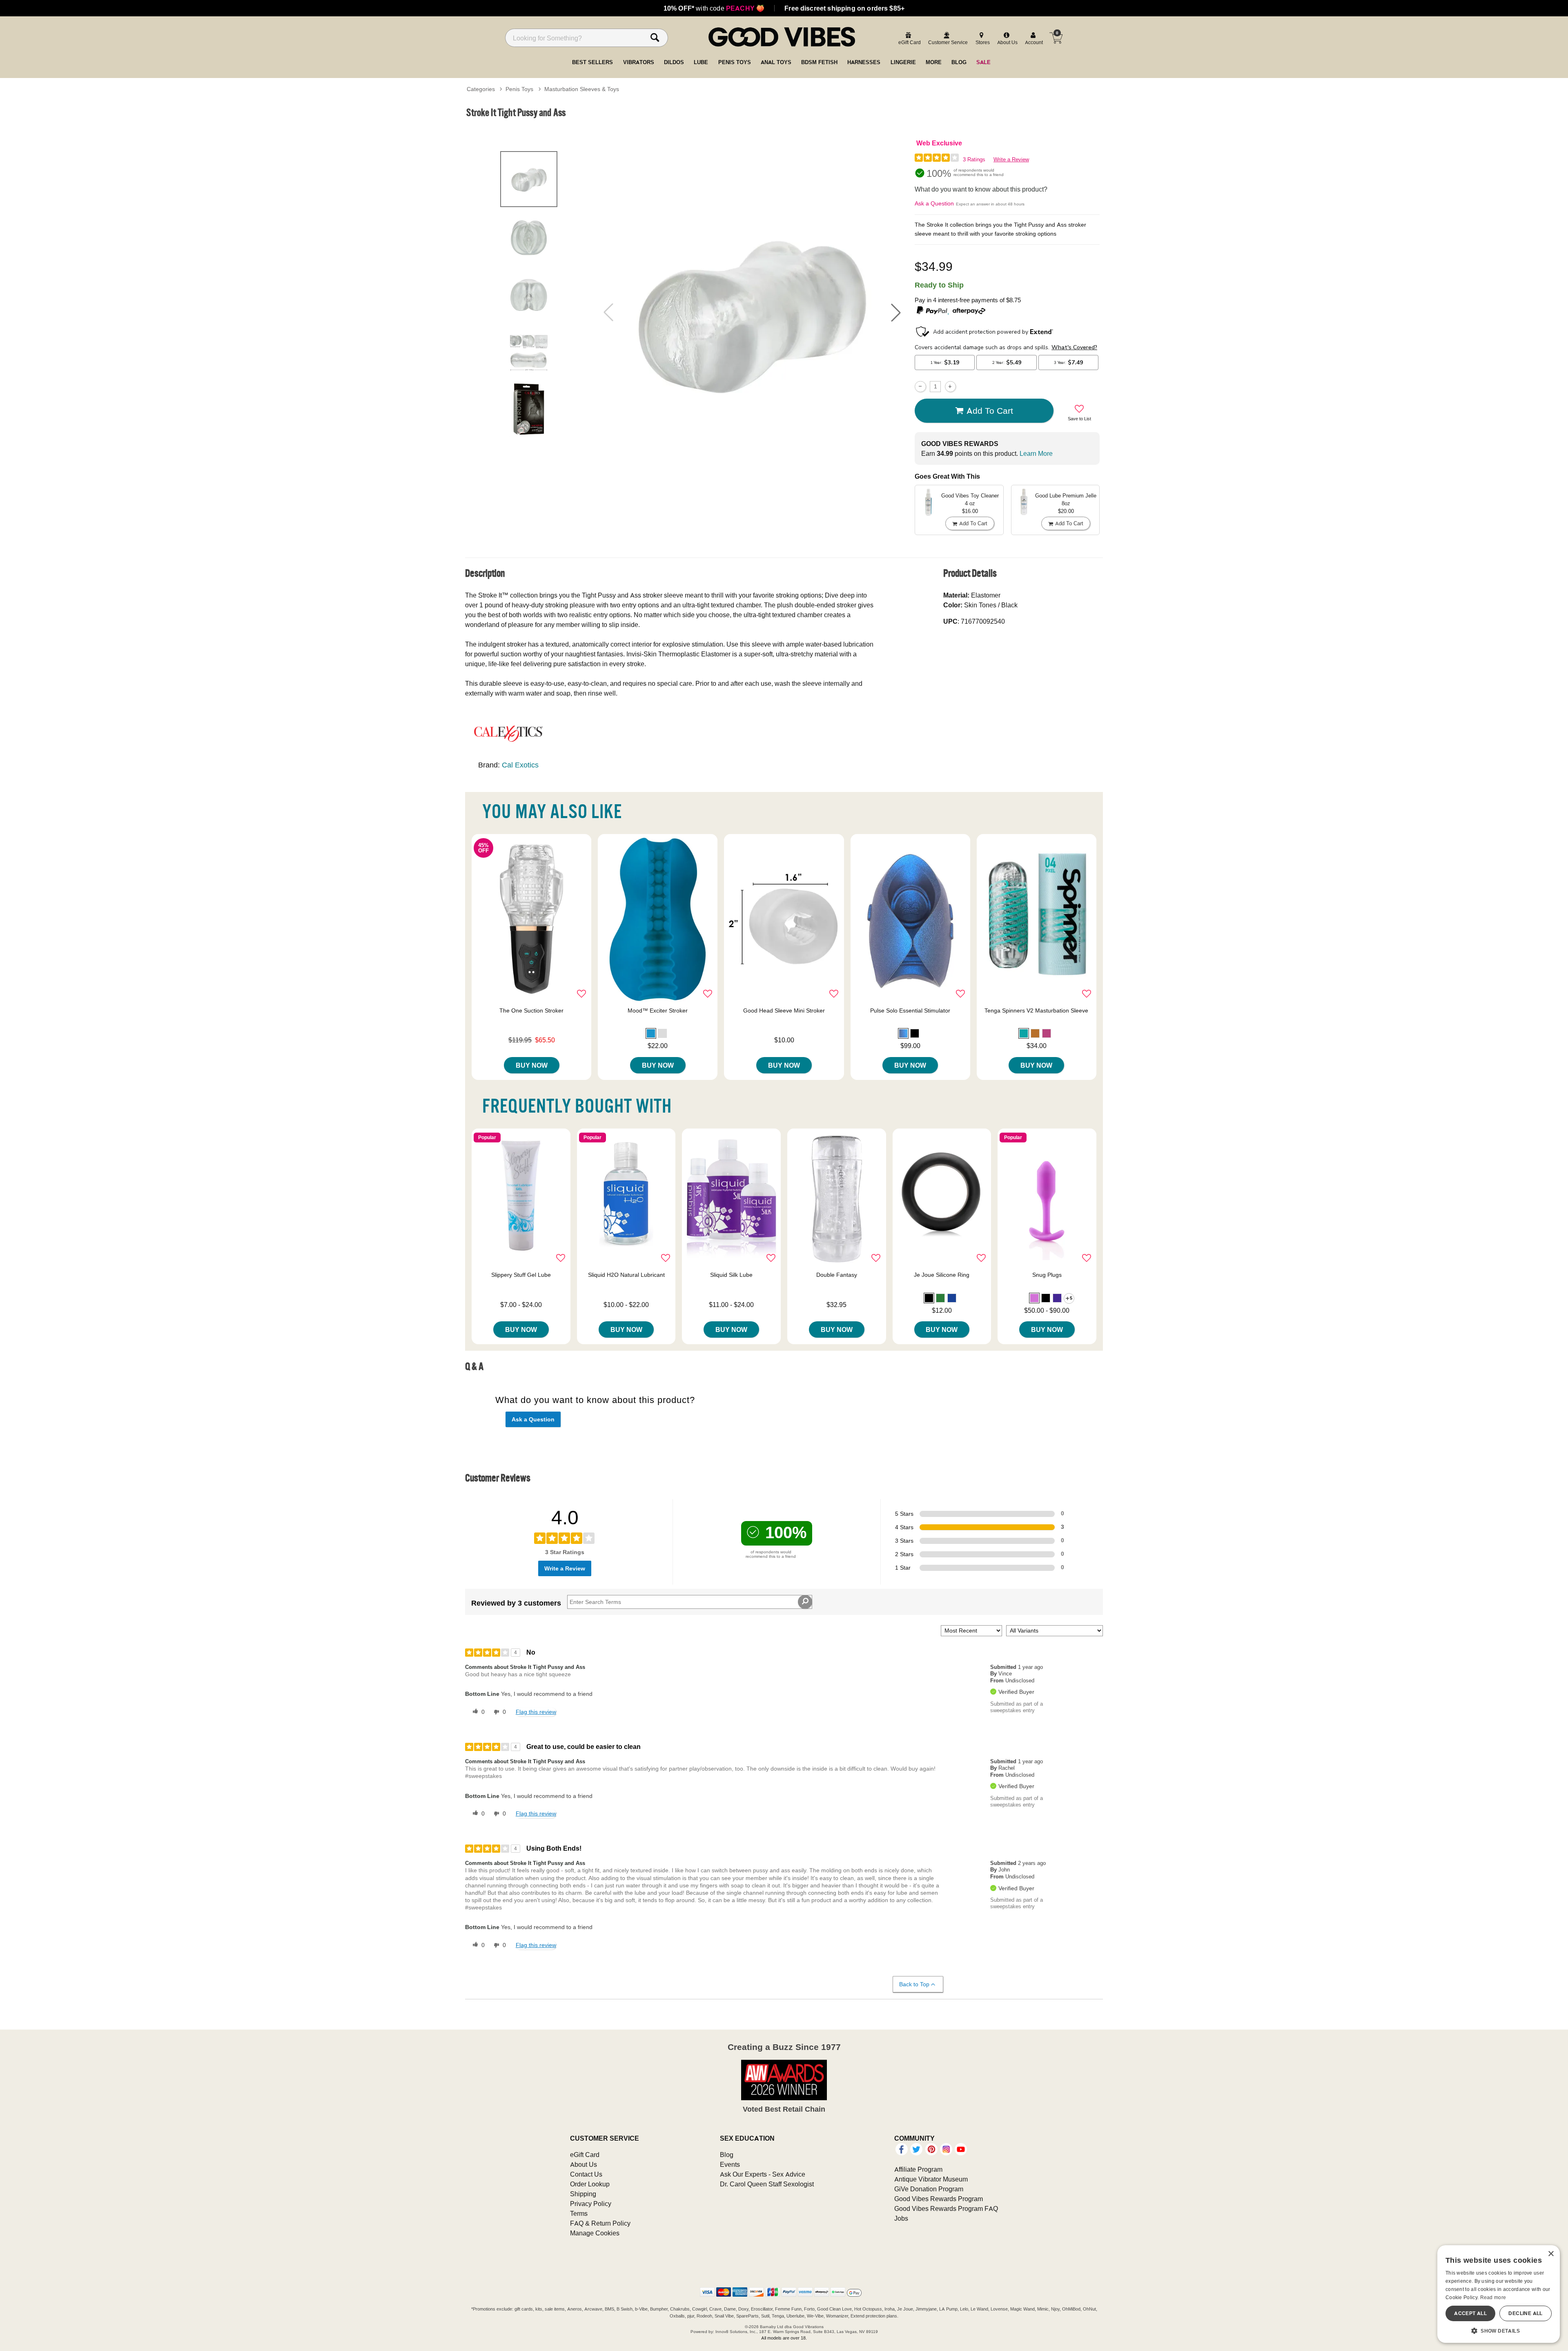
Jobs (901, 2218)
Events (730, 2164)
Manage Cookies (595, 2233)
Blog (727, 2155)
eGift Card (585, 2155)
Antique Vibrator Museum (931, 2179)
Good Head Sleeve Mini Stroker (784, 1010)
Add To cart (990, 410)
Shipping (583, 2194)
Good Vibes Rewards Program (939, 2199)
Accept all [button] (1470, 2313)
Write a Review (1011, 159)
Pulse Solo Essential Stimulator (910, 1010)
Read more (1493, 2297)
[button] (896, 312)
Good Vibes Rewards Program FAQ (946, 2208)
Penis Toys (519, 89)
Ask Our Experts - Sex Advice (763, 2174)
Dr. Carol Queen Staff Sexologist (767, 2184)
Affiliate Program (918, 2169)
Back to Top (914, 1984)
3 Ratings (974, 159)
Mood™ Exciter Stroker (658, 1010)
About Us (584, 2164)
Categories (481, 89)
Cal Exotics (520, 765)
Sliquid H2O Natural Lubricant (626, 1275)
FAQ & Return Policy (600, 2223)
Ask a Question (934, 203)
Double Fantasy (837, 1275)
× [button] (1551, 2254)
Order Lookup (590, 2184)
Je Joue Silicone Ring (942, 1275)
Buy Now (532, 1065)
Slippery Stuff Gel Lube (521, 1275)
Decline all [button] (1525, 2313)
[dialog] (1499, 2294)
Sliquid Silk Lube (731, 1275)
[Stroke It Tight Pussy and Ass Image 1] (752, 312)
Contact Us (586, 2174)
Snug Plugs (1047, 1275)
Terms (579, 2213)
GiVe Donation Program (929, 2189)
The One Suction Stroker (531, 1010)
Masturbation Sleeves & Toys (582, 89)
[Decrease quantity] (920, 387)
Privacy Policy (591, 2204)
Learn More (1036, 453)
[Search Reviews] (805, 1602)
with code (714, 8)
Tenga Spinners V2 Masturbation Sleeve (1036, 1010)
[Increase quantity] (950, 387)
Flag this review (536, 1712)
